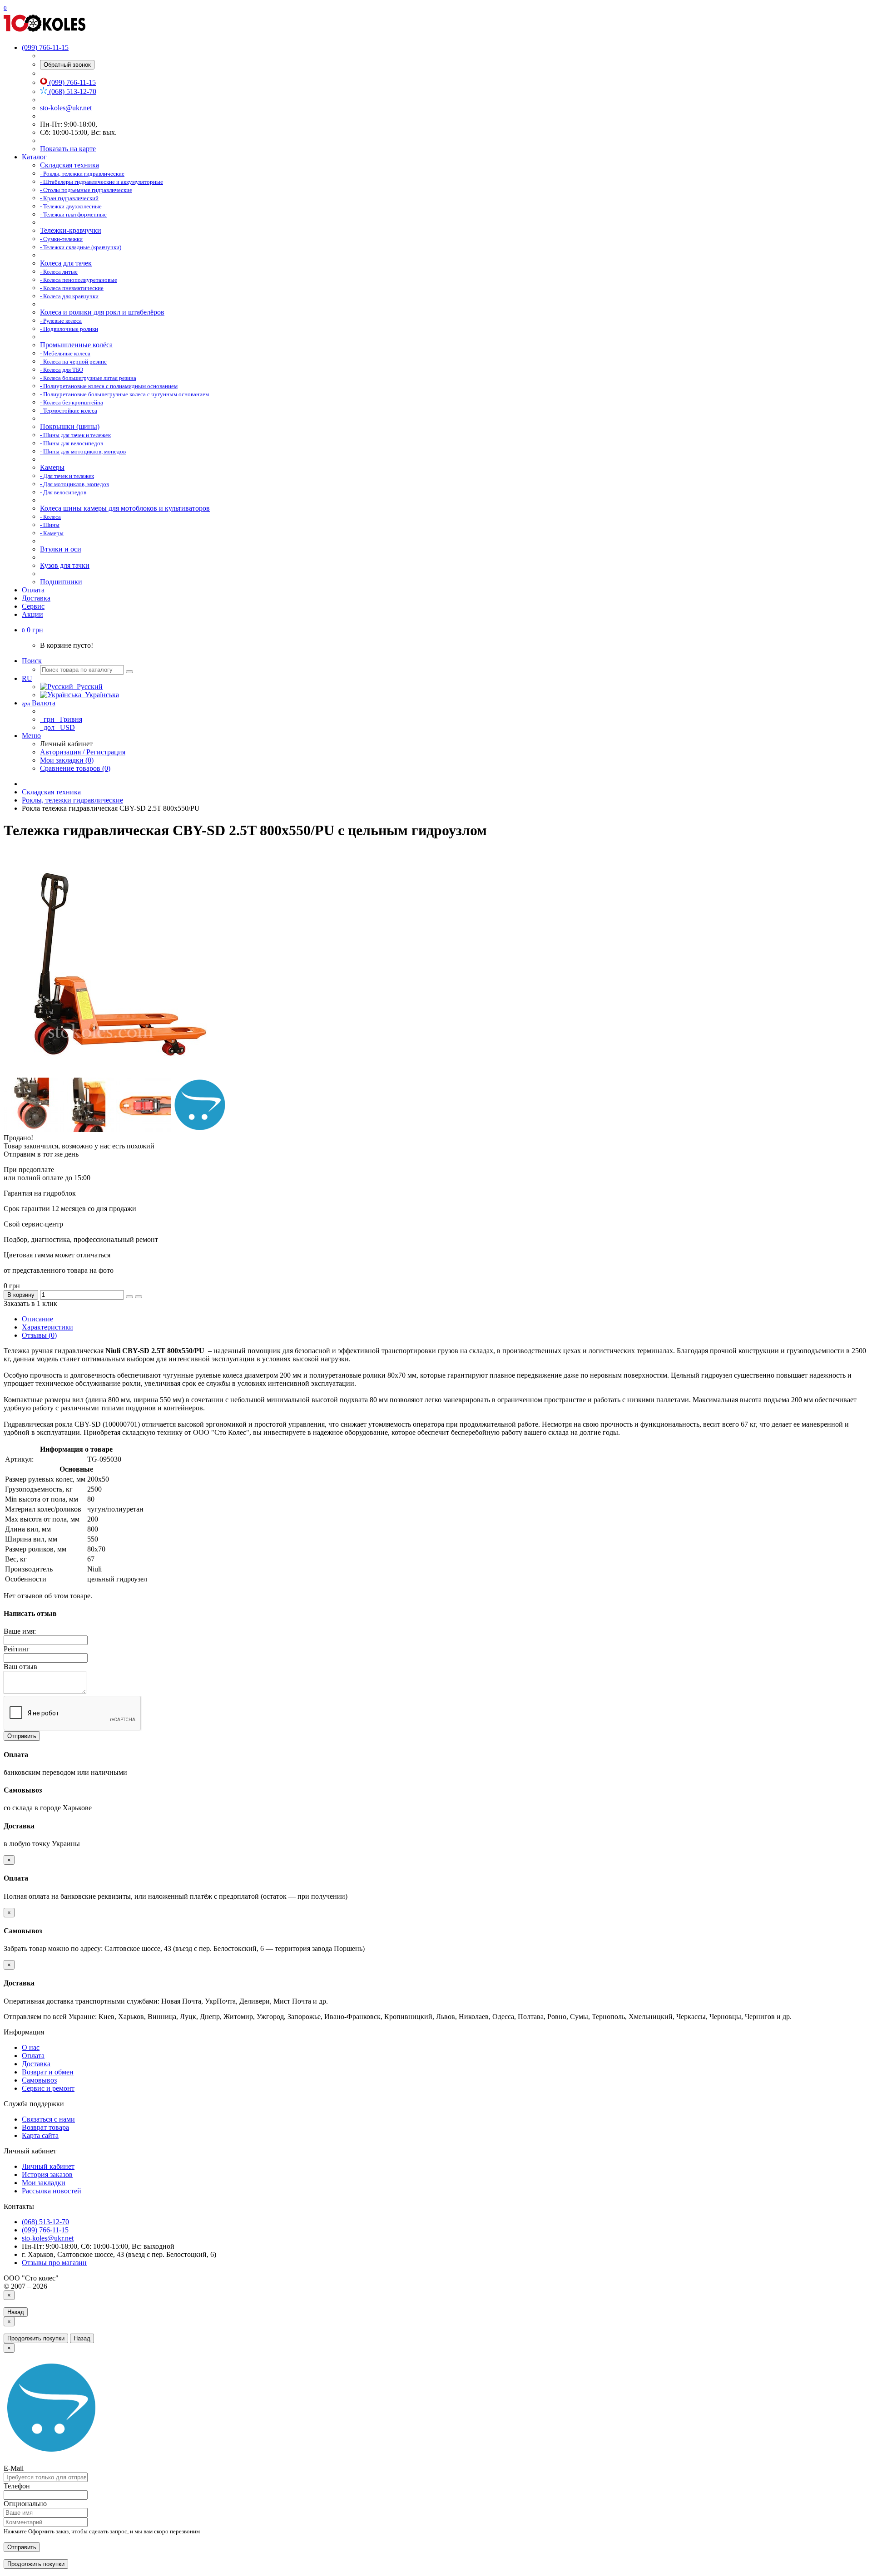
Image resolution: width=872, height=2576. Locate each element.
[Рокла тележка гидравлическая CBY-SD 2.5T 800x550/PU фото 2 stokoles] (87, 1130)
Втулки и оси (61, 549)
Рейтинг (17, 1649)
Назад (16, 2312)
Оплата (33, 590)
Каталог (34, 157)
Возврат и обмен (48, 2072)
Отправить (22, 1736)
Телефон (17, 2486)
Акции (32, 614)
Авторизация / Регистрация (83, 752)
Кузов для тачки (65, 565)
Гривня (62, 719)
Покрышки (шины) (70, 426)
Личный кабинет (48, 2166)
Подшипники (61, 582)
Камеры (52, 467)
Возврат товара (45, 2127)
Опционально (25, 2504)
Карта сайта (40, 2135)
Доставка (36, 598)
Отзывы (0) (39, 1335)
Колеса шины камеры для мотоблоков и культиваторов (125, 508)
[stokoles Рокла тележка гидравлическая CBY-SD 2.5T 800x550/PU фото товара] (117, 1073)
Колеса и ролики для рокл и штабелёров (102, 312)
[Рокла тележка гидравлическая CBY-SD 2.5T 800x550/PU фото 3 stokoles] (144, 1130)
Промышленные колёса (76, 345)
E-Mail (14, 2468)
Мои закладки (44, 2183)
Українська (100, 695)
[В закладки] (129, 1297)
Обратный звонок (67, 65)
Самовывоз (39, 2080)
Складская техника (69, 165)
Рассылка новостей (52, 2191)
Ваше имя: (20, 1631)
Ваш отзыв (20, 1667)
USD (58, 727)
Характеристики (47, 1327)
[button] (32, 630)
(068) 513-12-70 (72, 91)
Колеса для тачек (66, 263)
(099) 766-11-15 (72, 82)
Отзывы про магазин (54, 2263)
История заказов (47, 2175)
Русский (88, 687)
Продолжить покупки (36, 2338)
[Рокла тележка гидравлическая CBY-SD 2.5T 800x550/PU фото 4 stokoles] (200, 1130)
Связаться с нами (48, 2119)
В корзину (21, 1295)
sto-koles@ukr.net (66, 108)
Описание (37, 1319)
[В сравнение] (139, 1297)
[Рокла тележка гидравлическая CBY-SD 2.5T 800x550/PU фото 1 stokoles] (31, 1130)
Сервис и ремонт (48, 2088)
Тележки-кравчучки (71, 230)
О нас (31, 2047)
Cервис (33, 606)
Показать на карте (68, 149)
